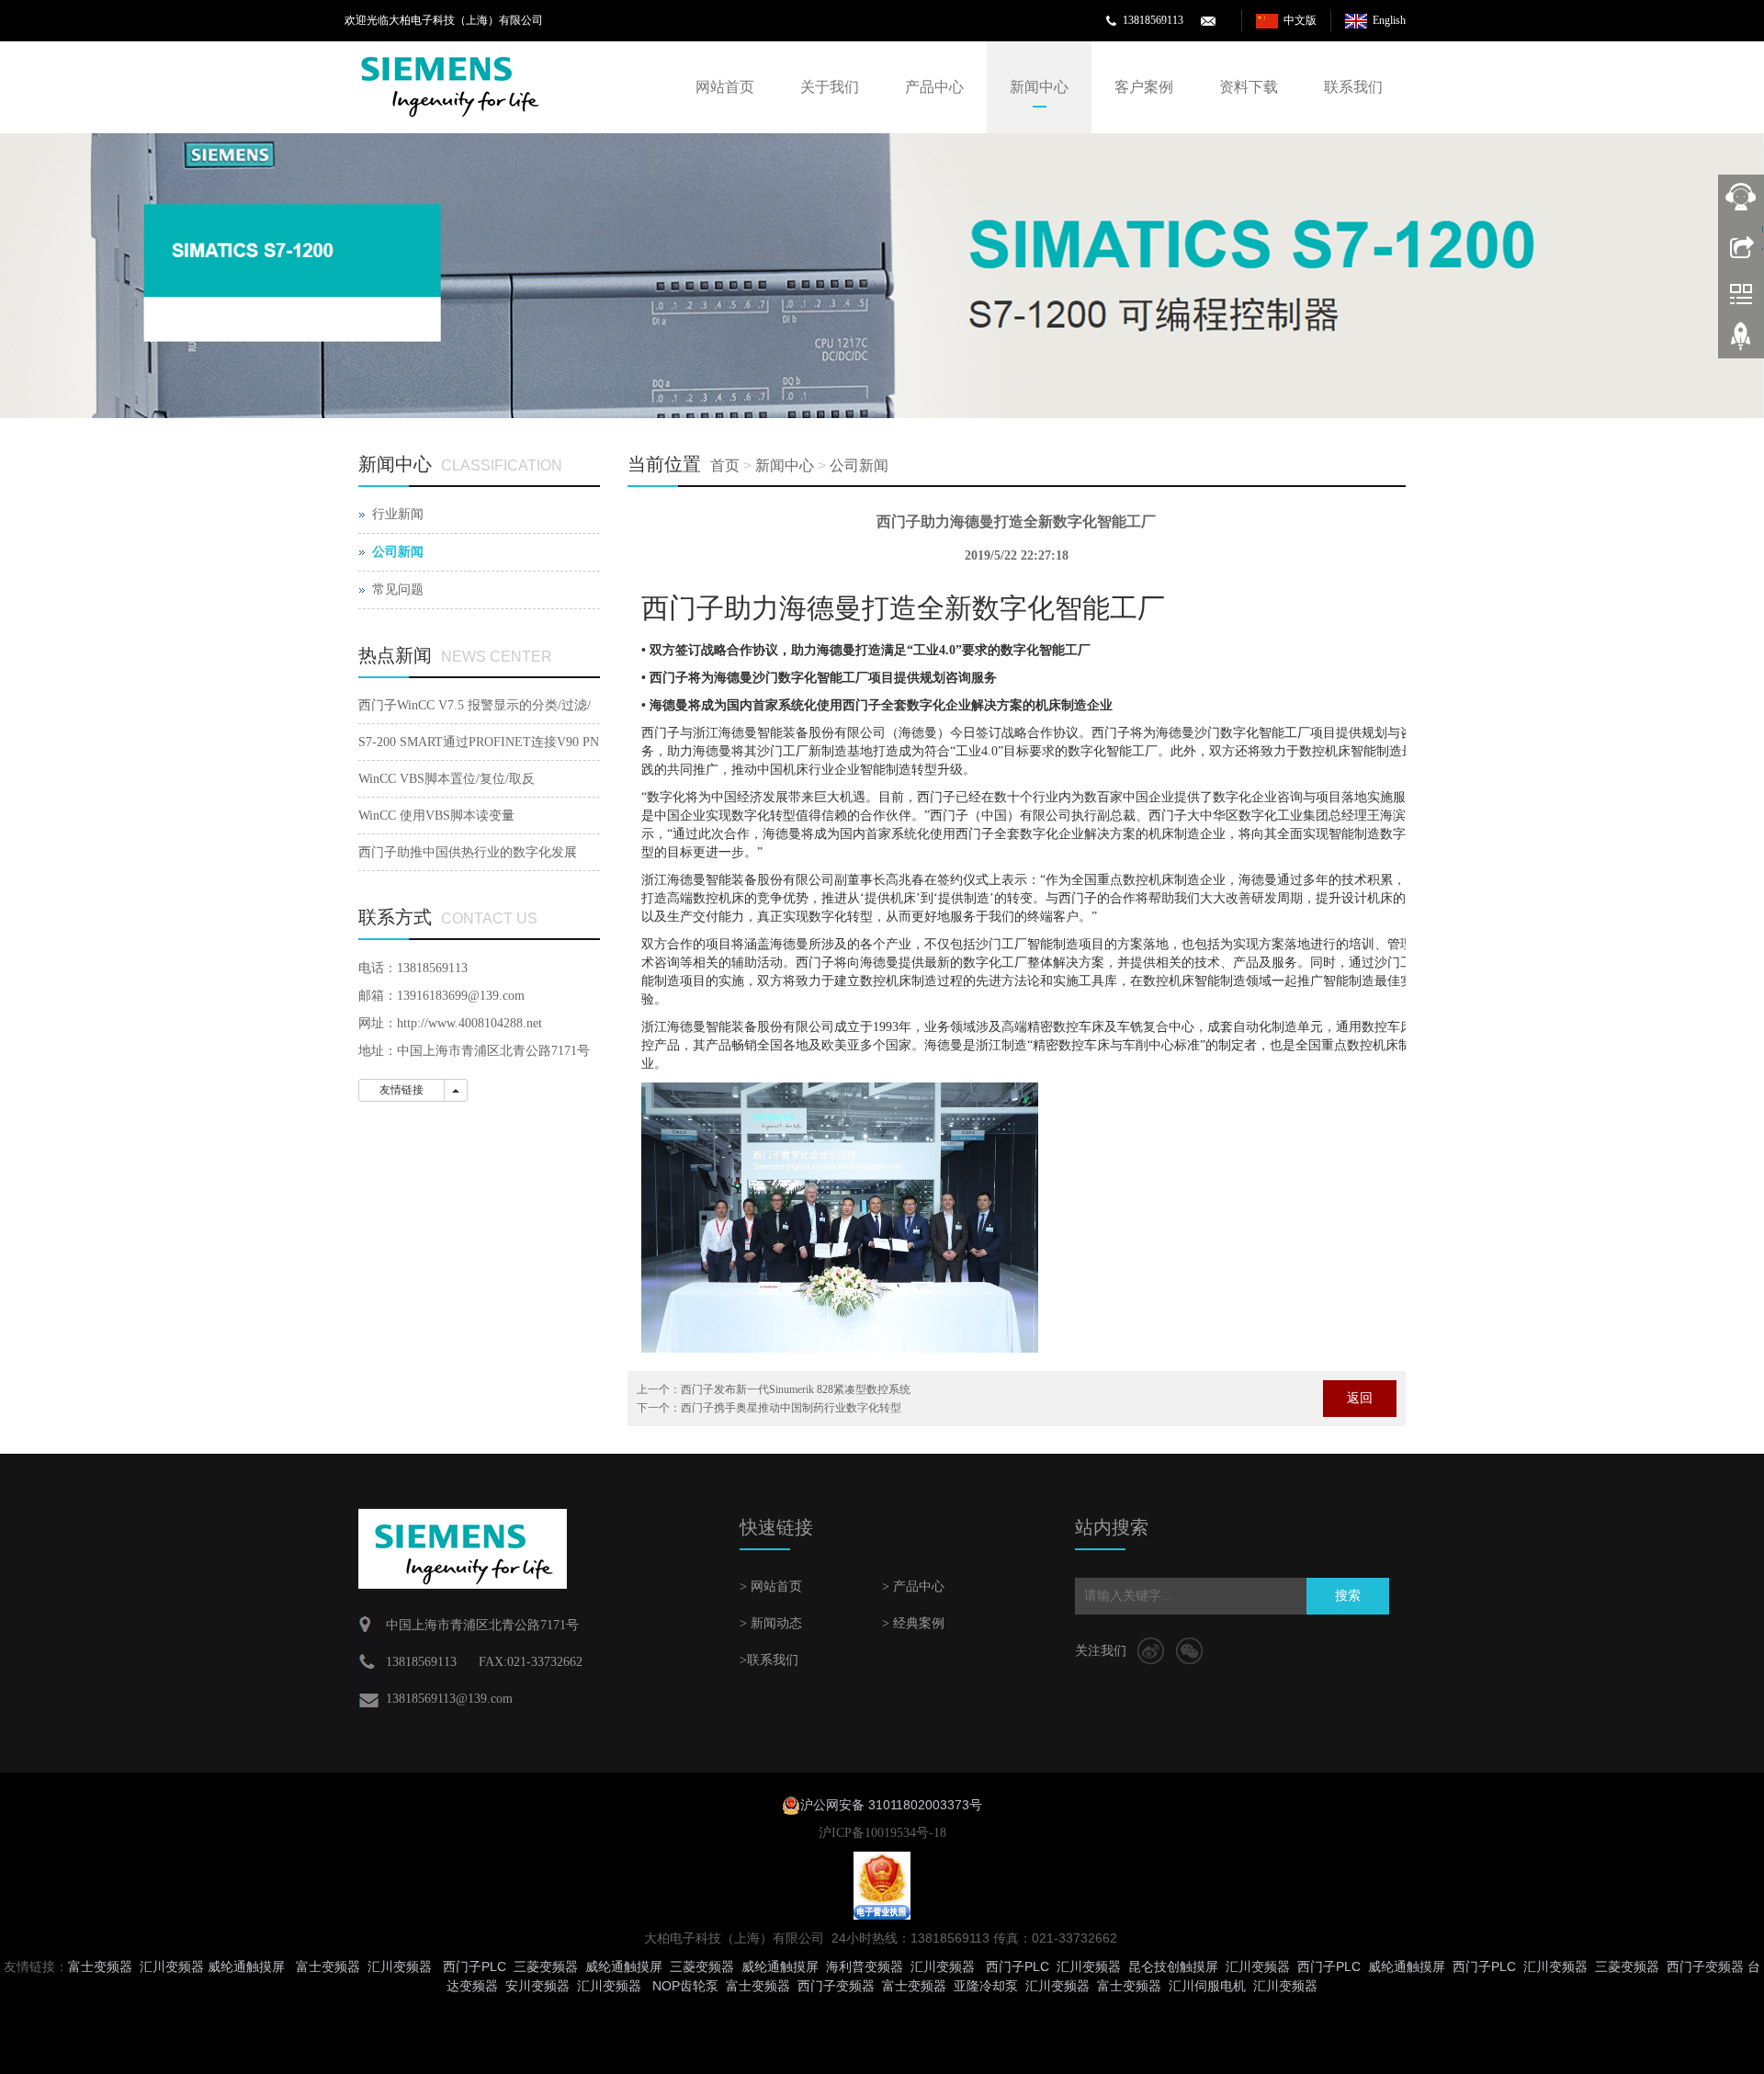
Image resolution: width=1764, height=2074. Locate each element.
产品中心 (934, 87)
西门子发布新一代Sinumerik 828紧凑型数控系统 (796, 1389)
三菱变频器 (546, 1966)
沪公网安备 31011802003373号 (891, 1805)
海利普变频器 (865, 1966)
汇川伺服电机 (1207, 1986)
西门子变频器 (1705, 1966)
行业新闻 (398, 514)
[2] (882, 276)
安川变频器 (537, 1986)
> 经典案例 (913, 1623)
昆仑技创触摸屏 (1173, 1966)
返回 (1360, 1398)
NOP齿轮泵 (685, 1986)
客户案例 (1144, 87)
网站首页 (725, 87)
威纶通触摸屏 (246, 1966)
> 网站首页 (771, 1587)
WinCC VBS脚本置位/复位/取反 (447, 779)
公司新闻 (859, 465)
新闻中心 (1039, 87)
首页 (725, 465)
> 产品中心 (913, 1587)
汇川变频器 (172, 1966)
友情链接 (401, 1090)
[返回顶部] (1741, 343)
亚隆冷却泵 (986, 1986)
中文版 (1300, 20)
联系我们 (1353, 87)
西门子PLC (475, 1966)
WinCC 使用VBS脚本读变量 (436, 816)
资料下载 (1249, 87)
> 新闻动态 (771, 1623)
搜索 (1348, 1596)
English (1389, 20)
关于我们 (830, 87)
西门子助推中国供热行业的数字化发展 (468, 852)
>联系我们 (769, 1660)
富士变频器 (100, 1966)
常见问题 (398, 589)
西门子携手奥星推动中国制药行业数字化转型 (791, 1408)
